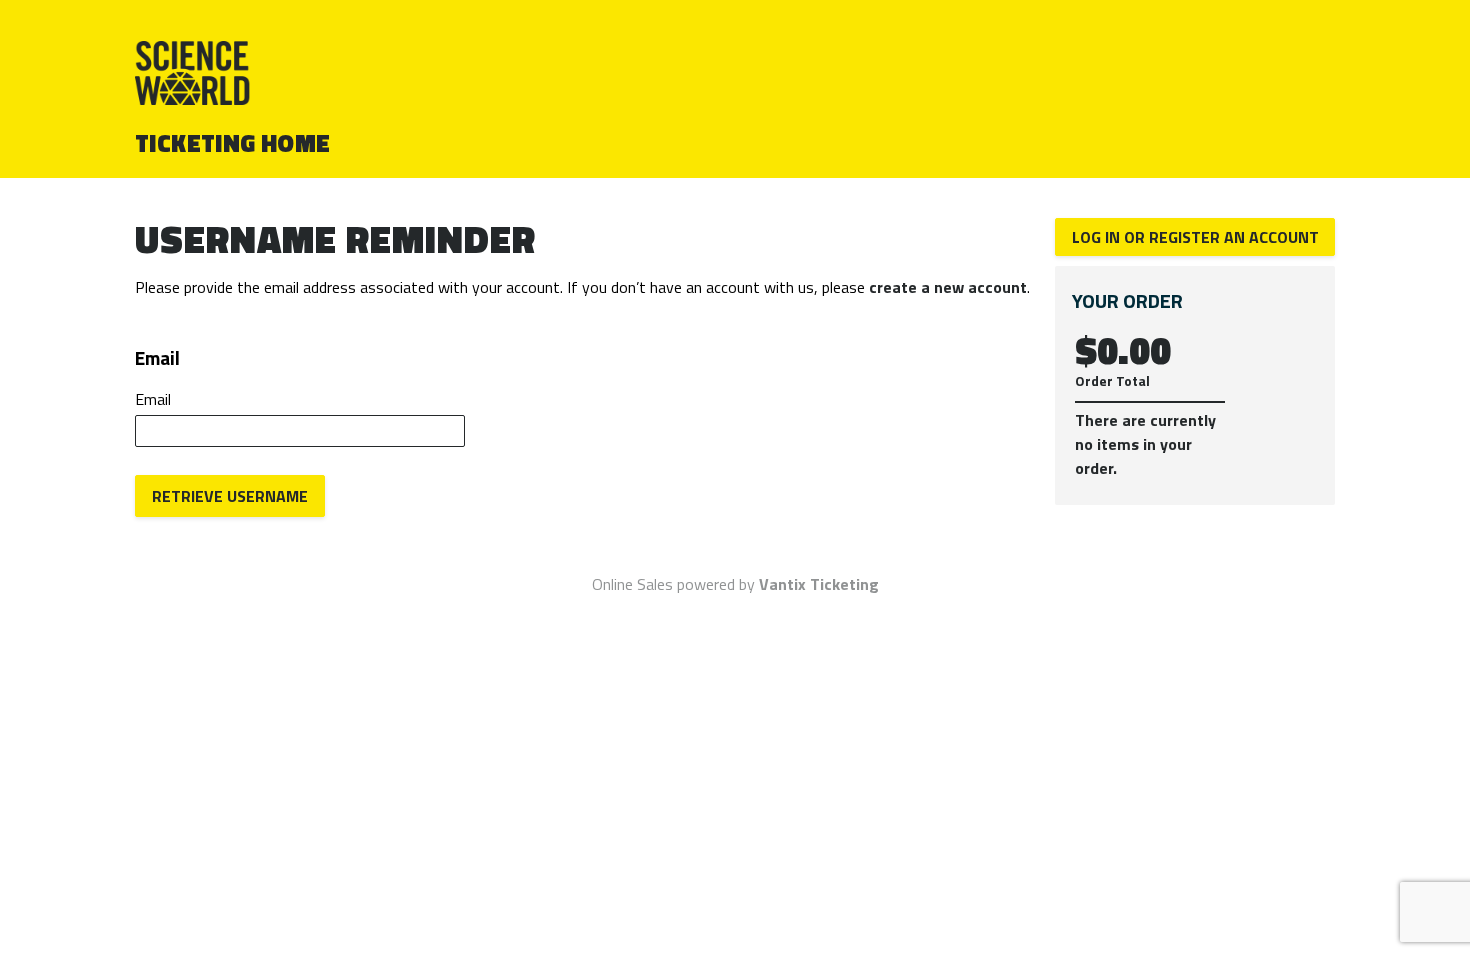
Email (153, 399)
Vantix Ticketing (819, 584)
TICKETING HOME (233, 143)
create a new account (948, 287)
